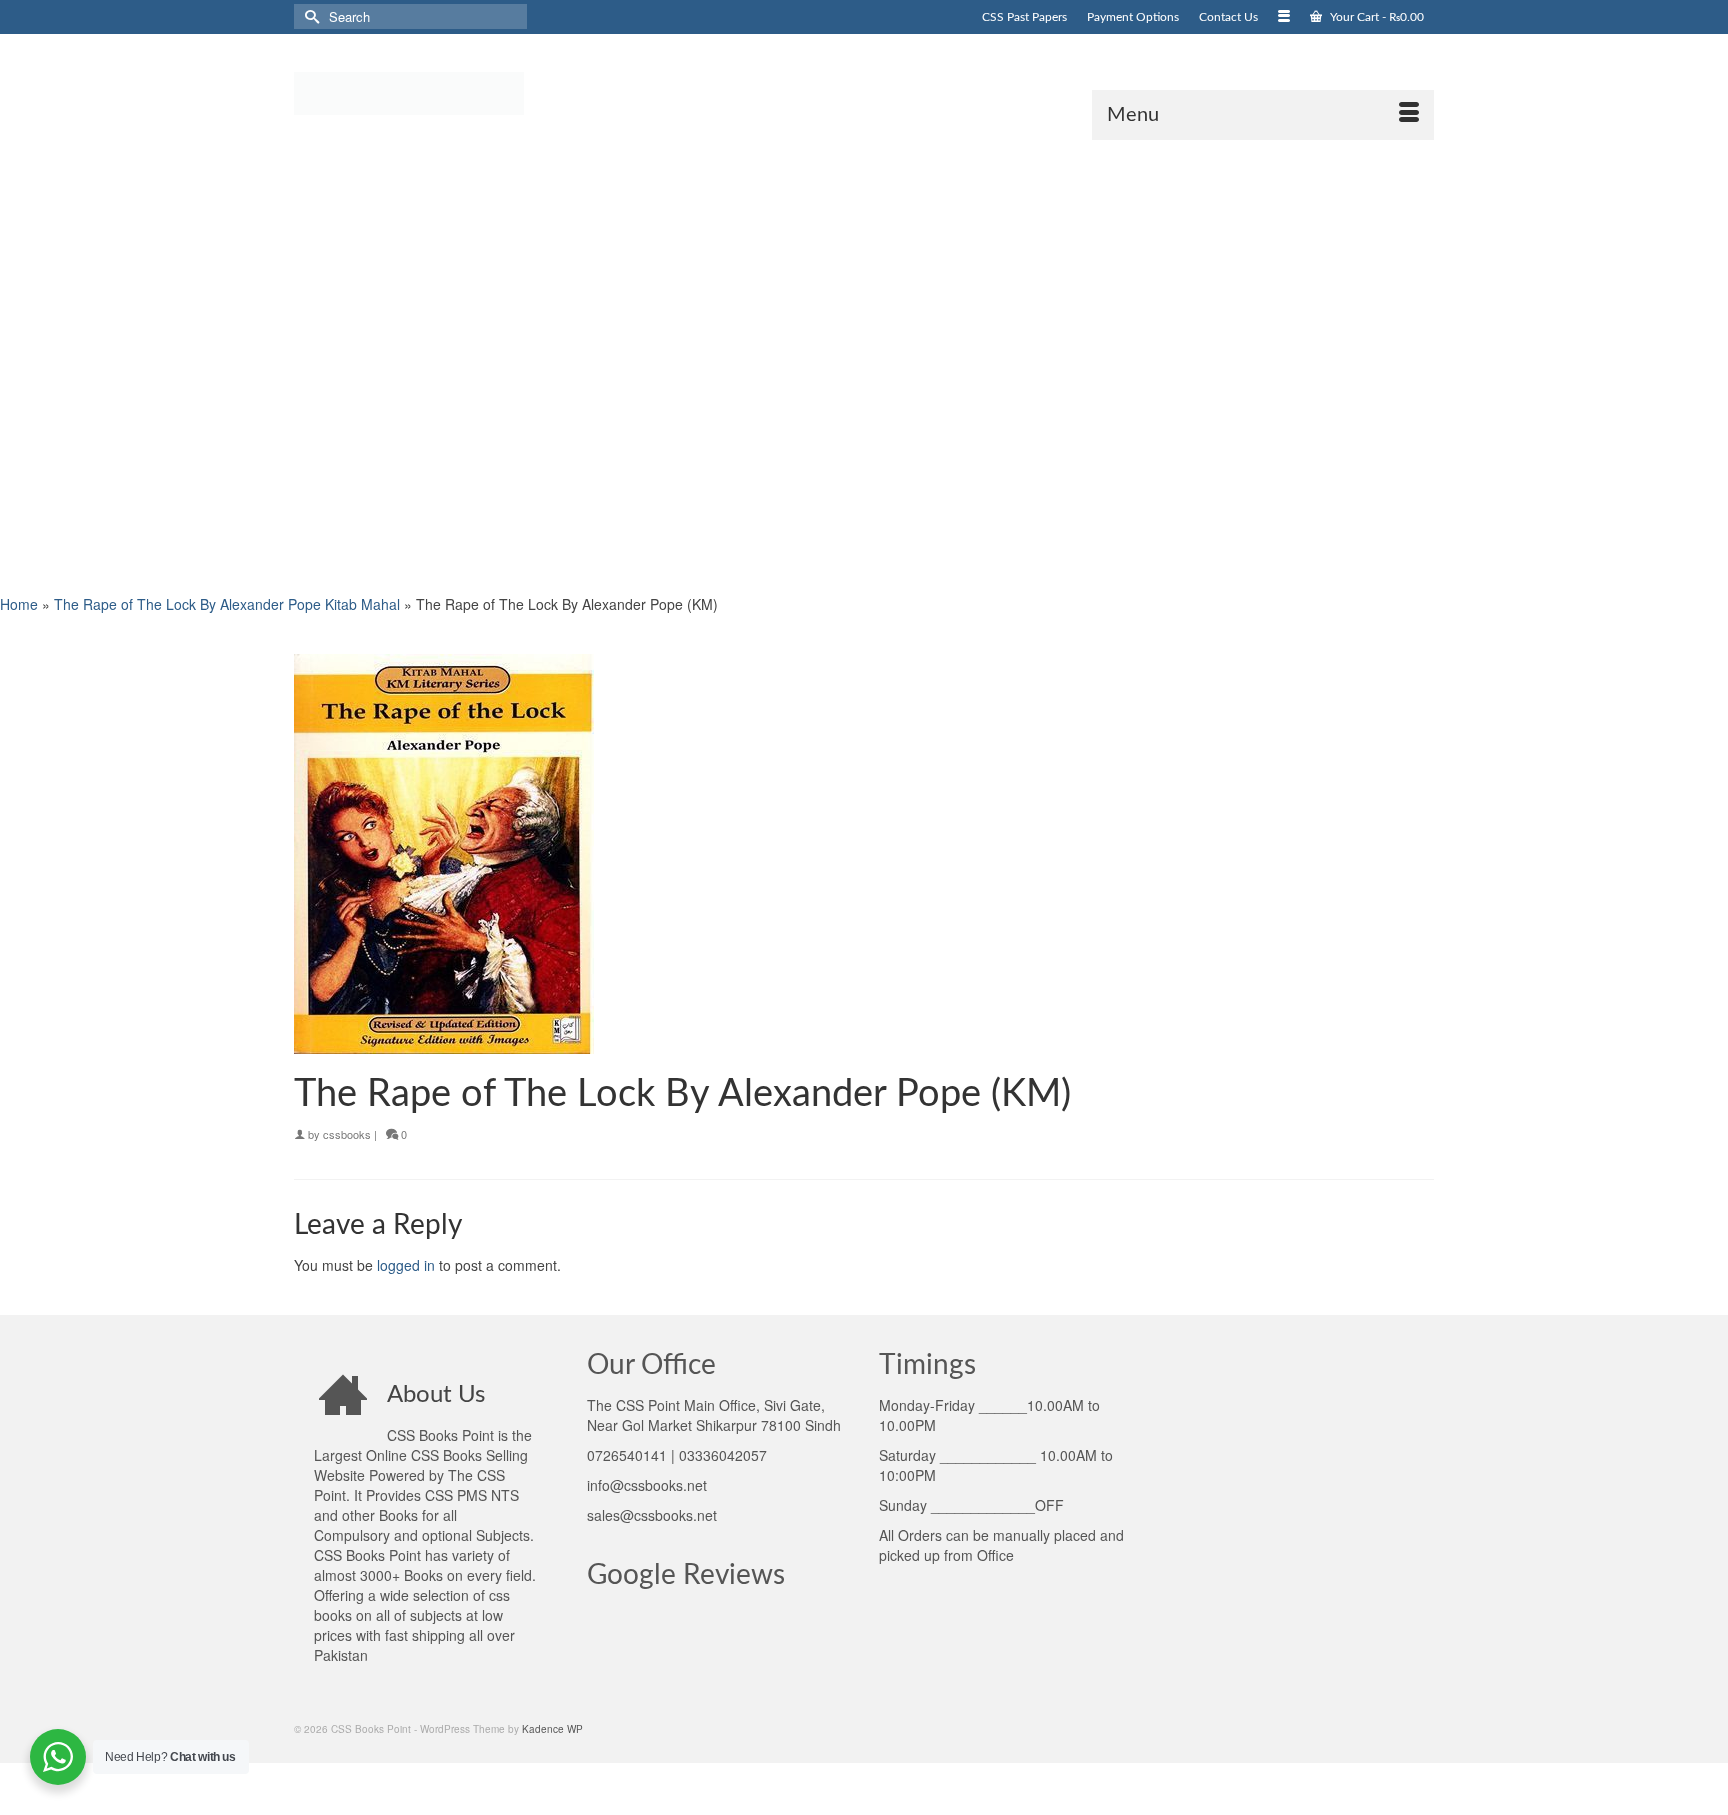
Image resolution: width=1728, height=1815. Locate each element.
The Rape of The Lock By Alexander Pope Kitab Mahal (227, 604)
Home (19, 604)
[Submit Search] (309, 16)
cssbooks (347, 1134)
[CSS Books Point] (474, 92)
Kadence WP (552, 1729)
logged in (406, 1265)
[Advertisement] (600, 365)
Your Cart (1375, 17)
